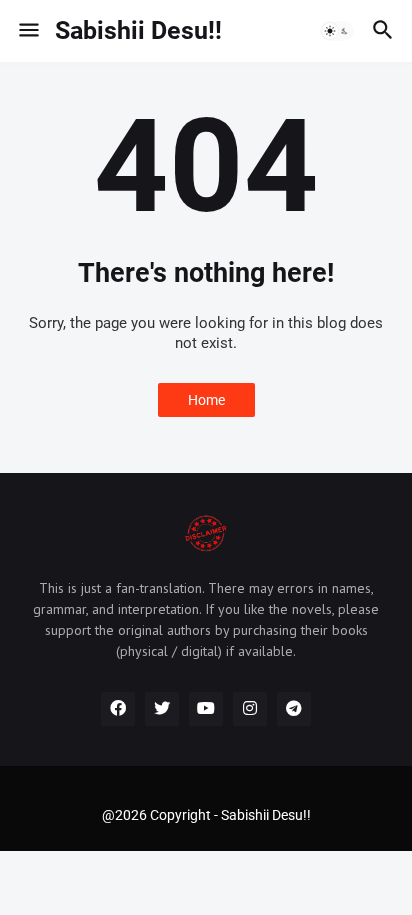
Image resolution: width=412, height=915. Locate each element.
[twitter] (162, 709)
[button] (27, 31)
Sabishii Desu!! (138, 30)
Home (206, 400)
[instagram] (250, 709)
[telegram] (294, 709)
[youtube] (206, 709)
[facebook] (118, 709)
